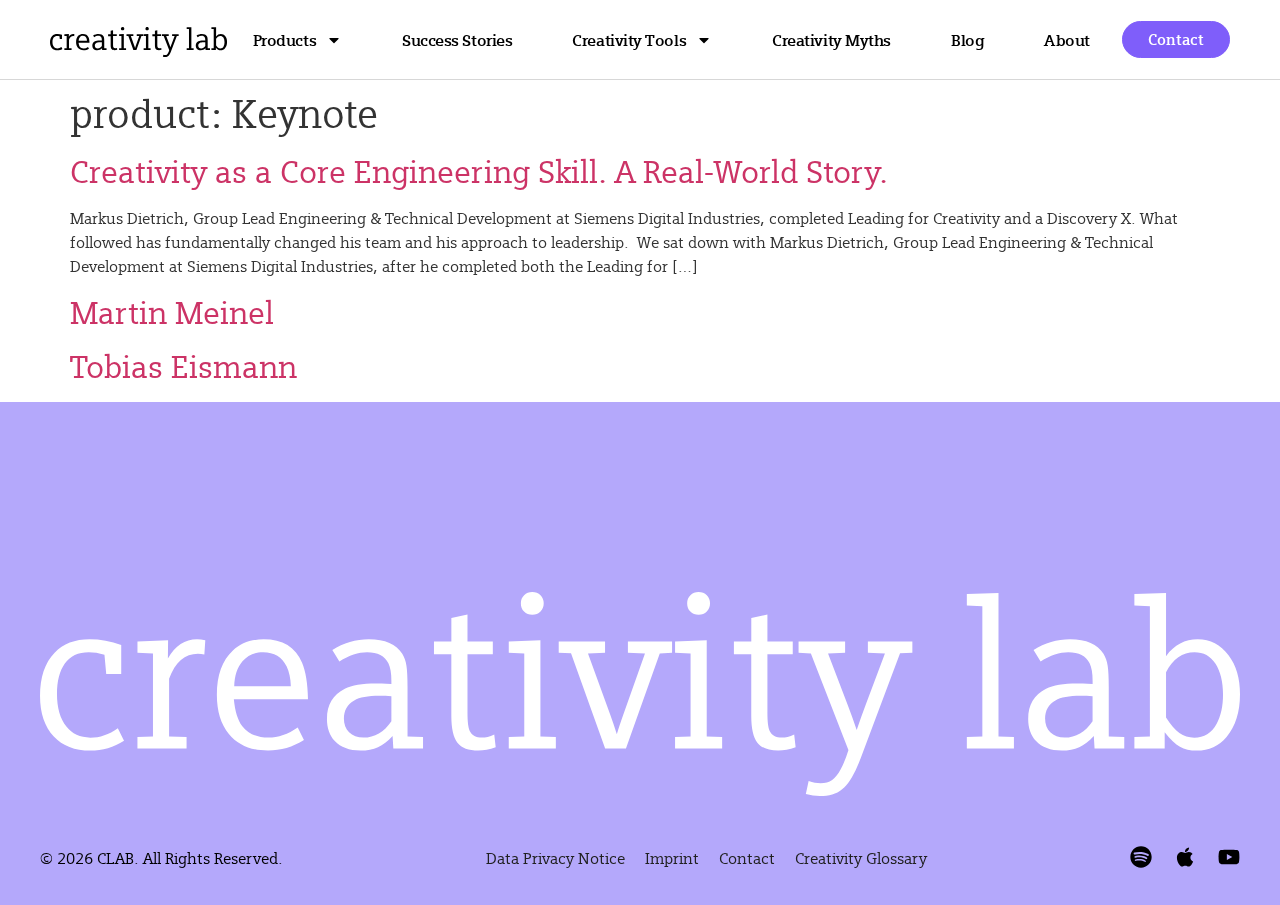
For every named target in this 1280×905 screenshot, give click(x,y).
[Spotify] (1141, 857)
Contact (747, 857)
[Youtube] (1229, 857)
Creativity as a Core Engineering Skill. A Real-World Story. (479, 170)
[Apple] (1185, 857)
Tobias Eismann (183, 365)
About (1067, 39)
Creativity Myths (831, 39)
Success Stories (457, 39)
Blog (967, 39)
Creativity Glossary (861, 857)
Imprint (672, 857)
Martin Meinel (172, 311)
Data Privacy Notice (555, 857)
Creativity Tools (629, 39)
